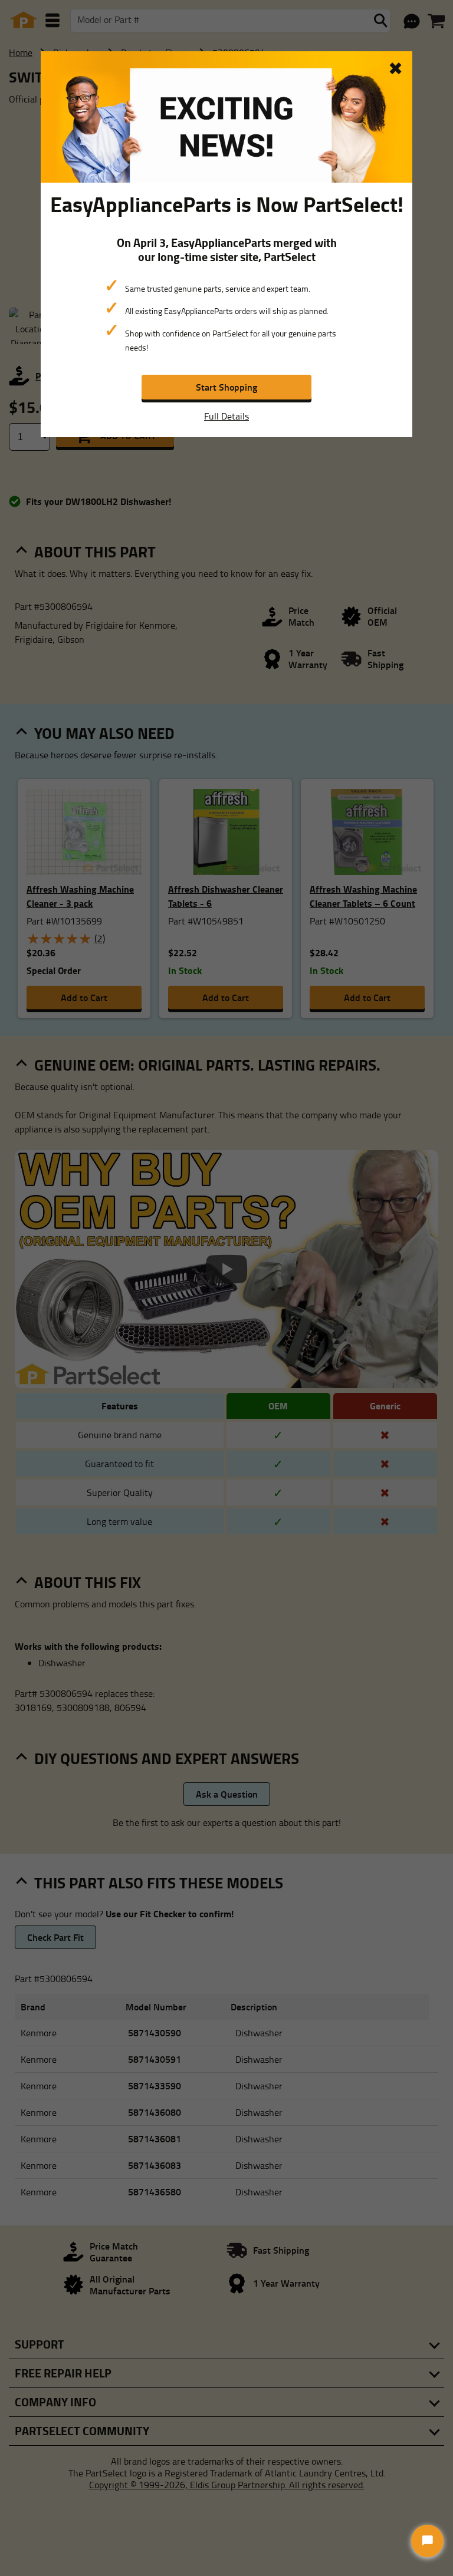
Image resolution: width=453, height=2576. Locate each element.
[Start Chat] (427, 2541)
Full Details (226, 416)
